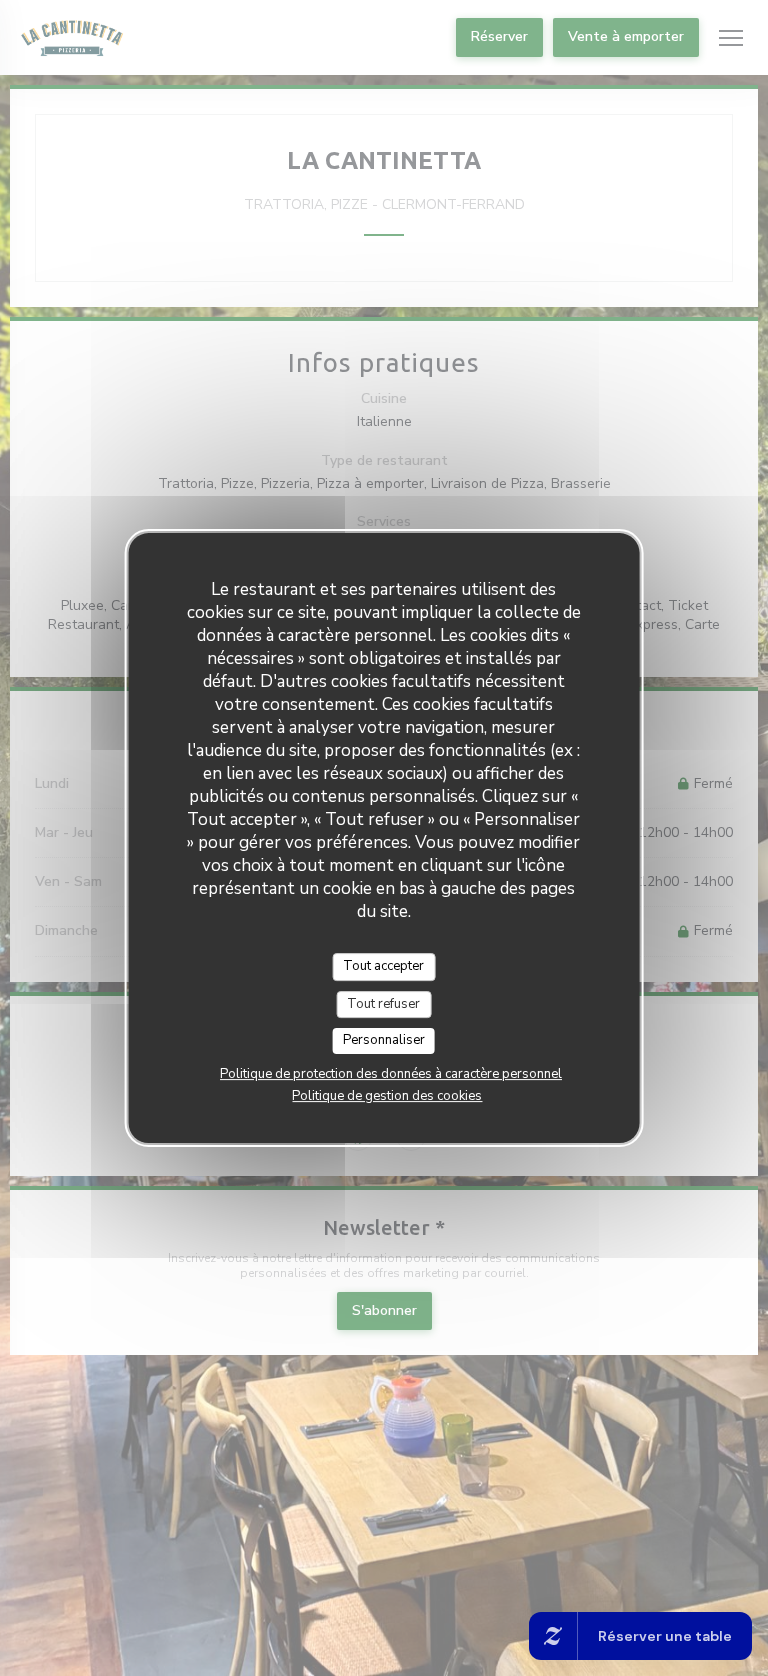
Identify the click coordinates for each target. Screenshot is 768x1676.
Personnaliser (384, 1040)
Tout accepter (383, 966)
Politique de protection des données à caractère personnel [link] (391, 1074)
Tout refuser (383, 1004)
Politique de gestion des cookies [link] (387, 1096)
